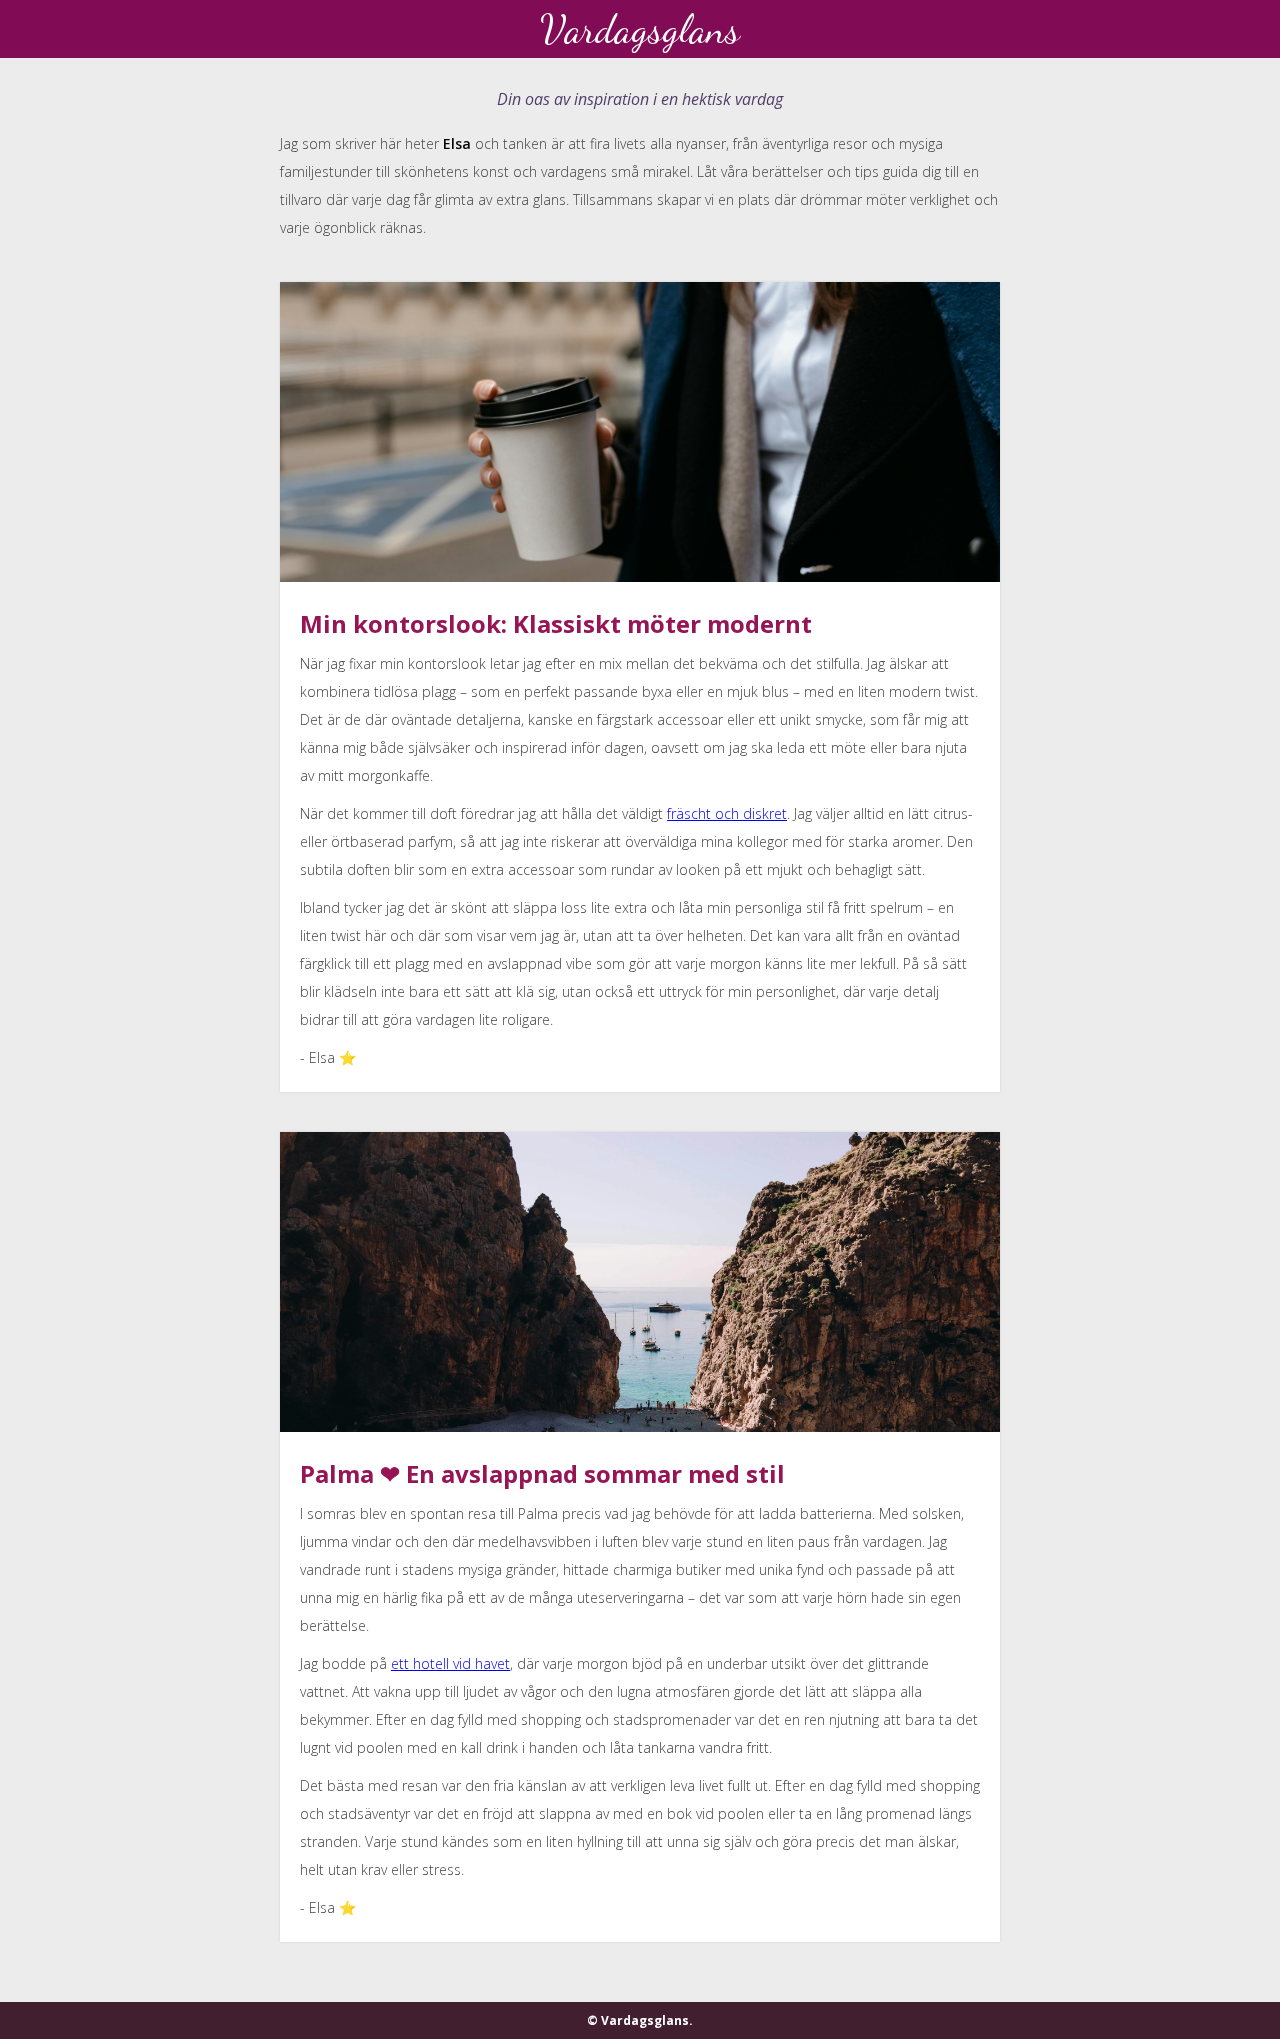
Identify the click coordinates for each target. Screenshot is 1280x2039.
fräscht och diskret (727, 813)
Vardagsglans (640, 29)
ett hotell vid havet (450, 1663)
